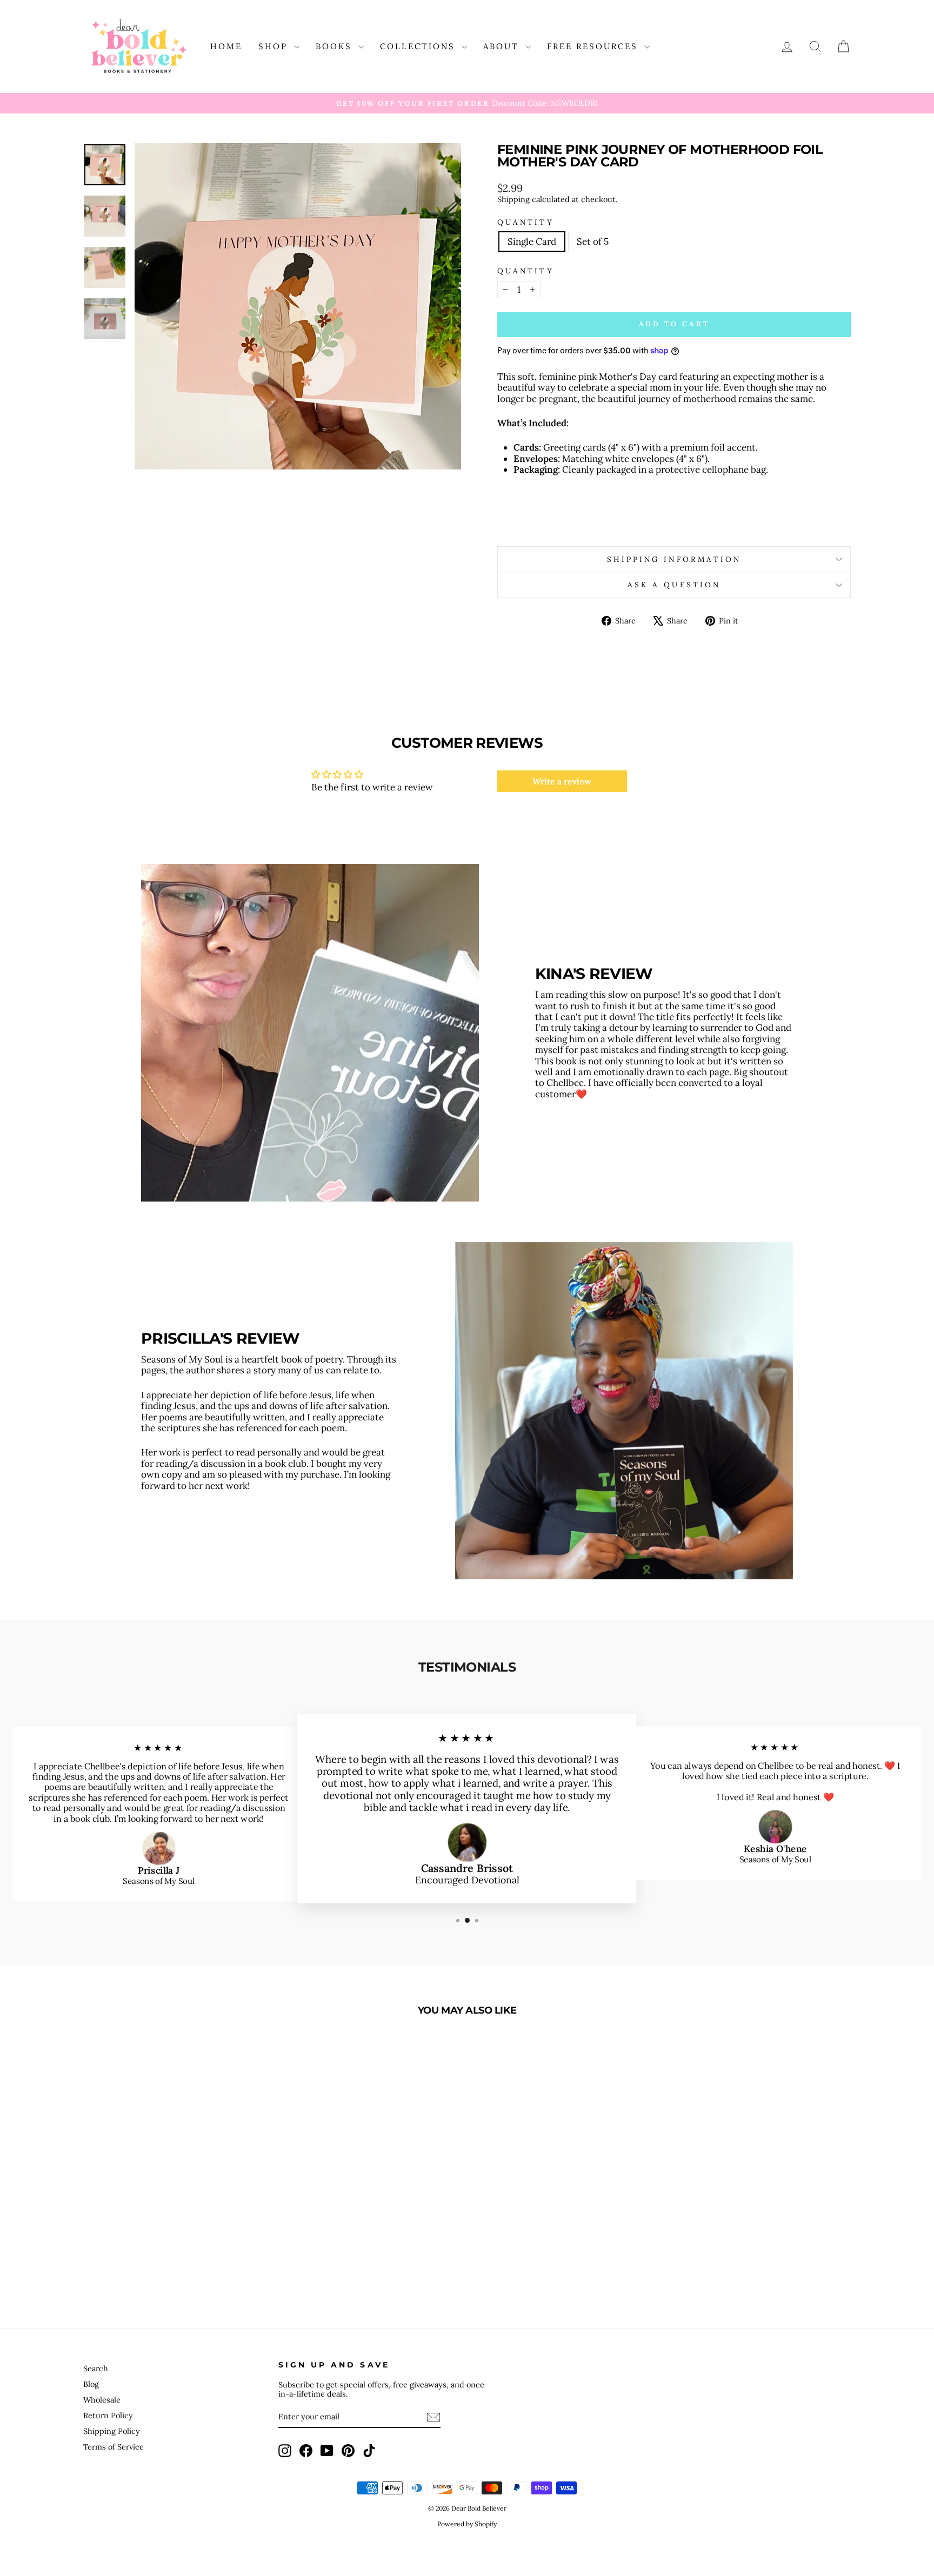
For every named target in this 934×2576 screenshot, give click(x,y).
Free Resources (594, 46)
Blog (91, 2384)
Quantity (526, 222)
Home (226, 46)
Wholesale (102, 2400)
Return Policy (108, 2415)
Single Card (532, 242)
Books (336, 46)
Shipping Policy (112, 2431)
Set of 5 (593, 242)
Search (96, 2368)
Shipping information (674, 559)
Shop (275, 46)
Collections (419, 46)
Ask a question (674, 585)
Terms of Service (114, 2447)
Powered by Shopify (467, 2524)
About (503, 46)
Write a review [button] (562, 781)
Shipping (513, 199)
